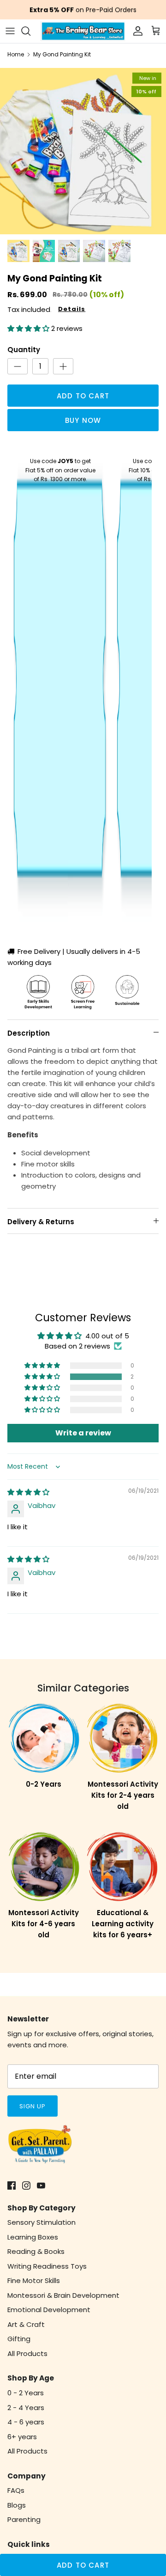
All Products (27, 2353)
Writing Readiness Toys (47, 2266)
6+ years (22, 2437)
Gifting (19, 2339)
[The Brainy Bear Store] (83, 31)
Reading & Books (36, 2251)
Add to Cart (83, 396)
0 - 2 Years (26, 2393)
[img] (28, 1492)
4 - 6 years (26, 2422)
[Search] (30, 31)
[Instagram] (26, 2185)
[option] (83, 151)
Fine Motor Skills (34, 2280)
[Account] (136, 31)
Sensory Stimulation (41, 2222)
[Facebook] (12, 2185)
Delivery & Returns (41, 1222)
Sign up (33, 2106)
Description (29, 1033)
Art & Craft (26, 2324)
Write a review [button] (83, 1433)
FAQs (16, 2490)
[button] (29, 328)
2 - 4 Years (26, 2408)
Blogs (17, 2505)
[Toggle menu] (10, 31)
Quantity (24, 350)
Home (16, 54)
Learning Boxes (33, 2237)
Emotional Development (49, 2310)
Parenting (24, 2519)
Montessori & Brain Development (63, 2295)
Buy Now (83, 420)
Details (72, 309)
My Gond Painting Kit (62, 54)
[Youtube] (41, 2185)
